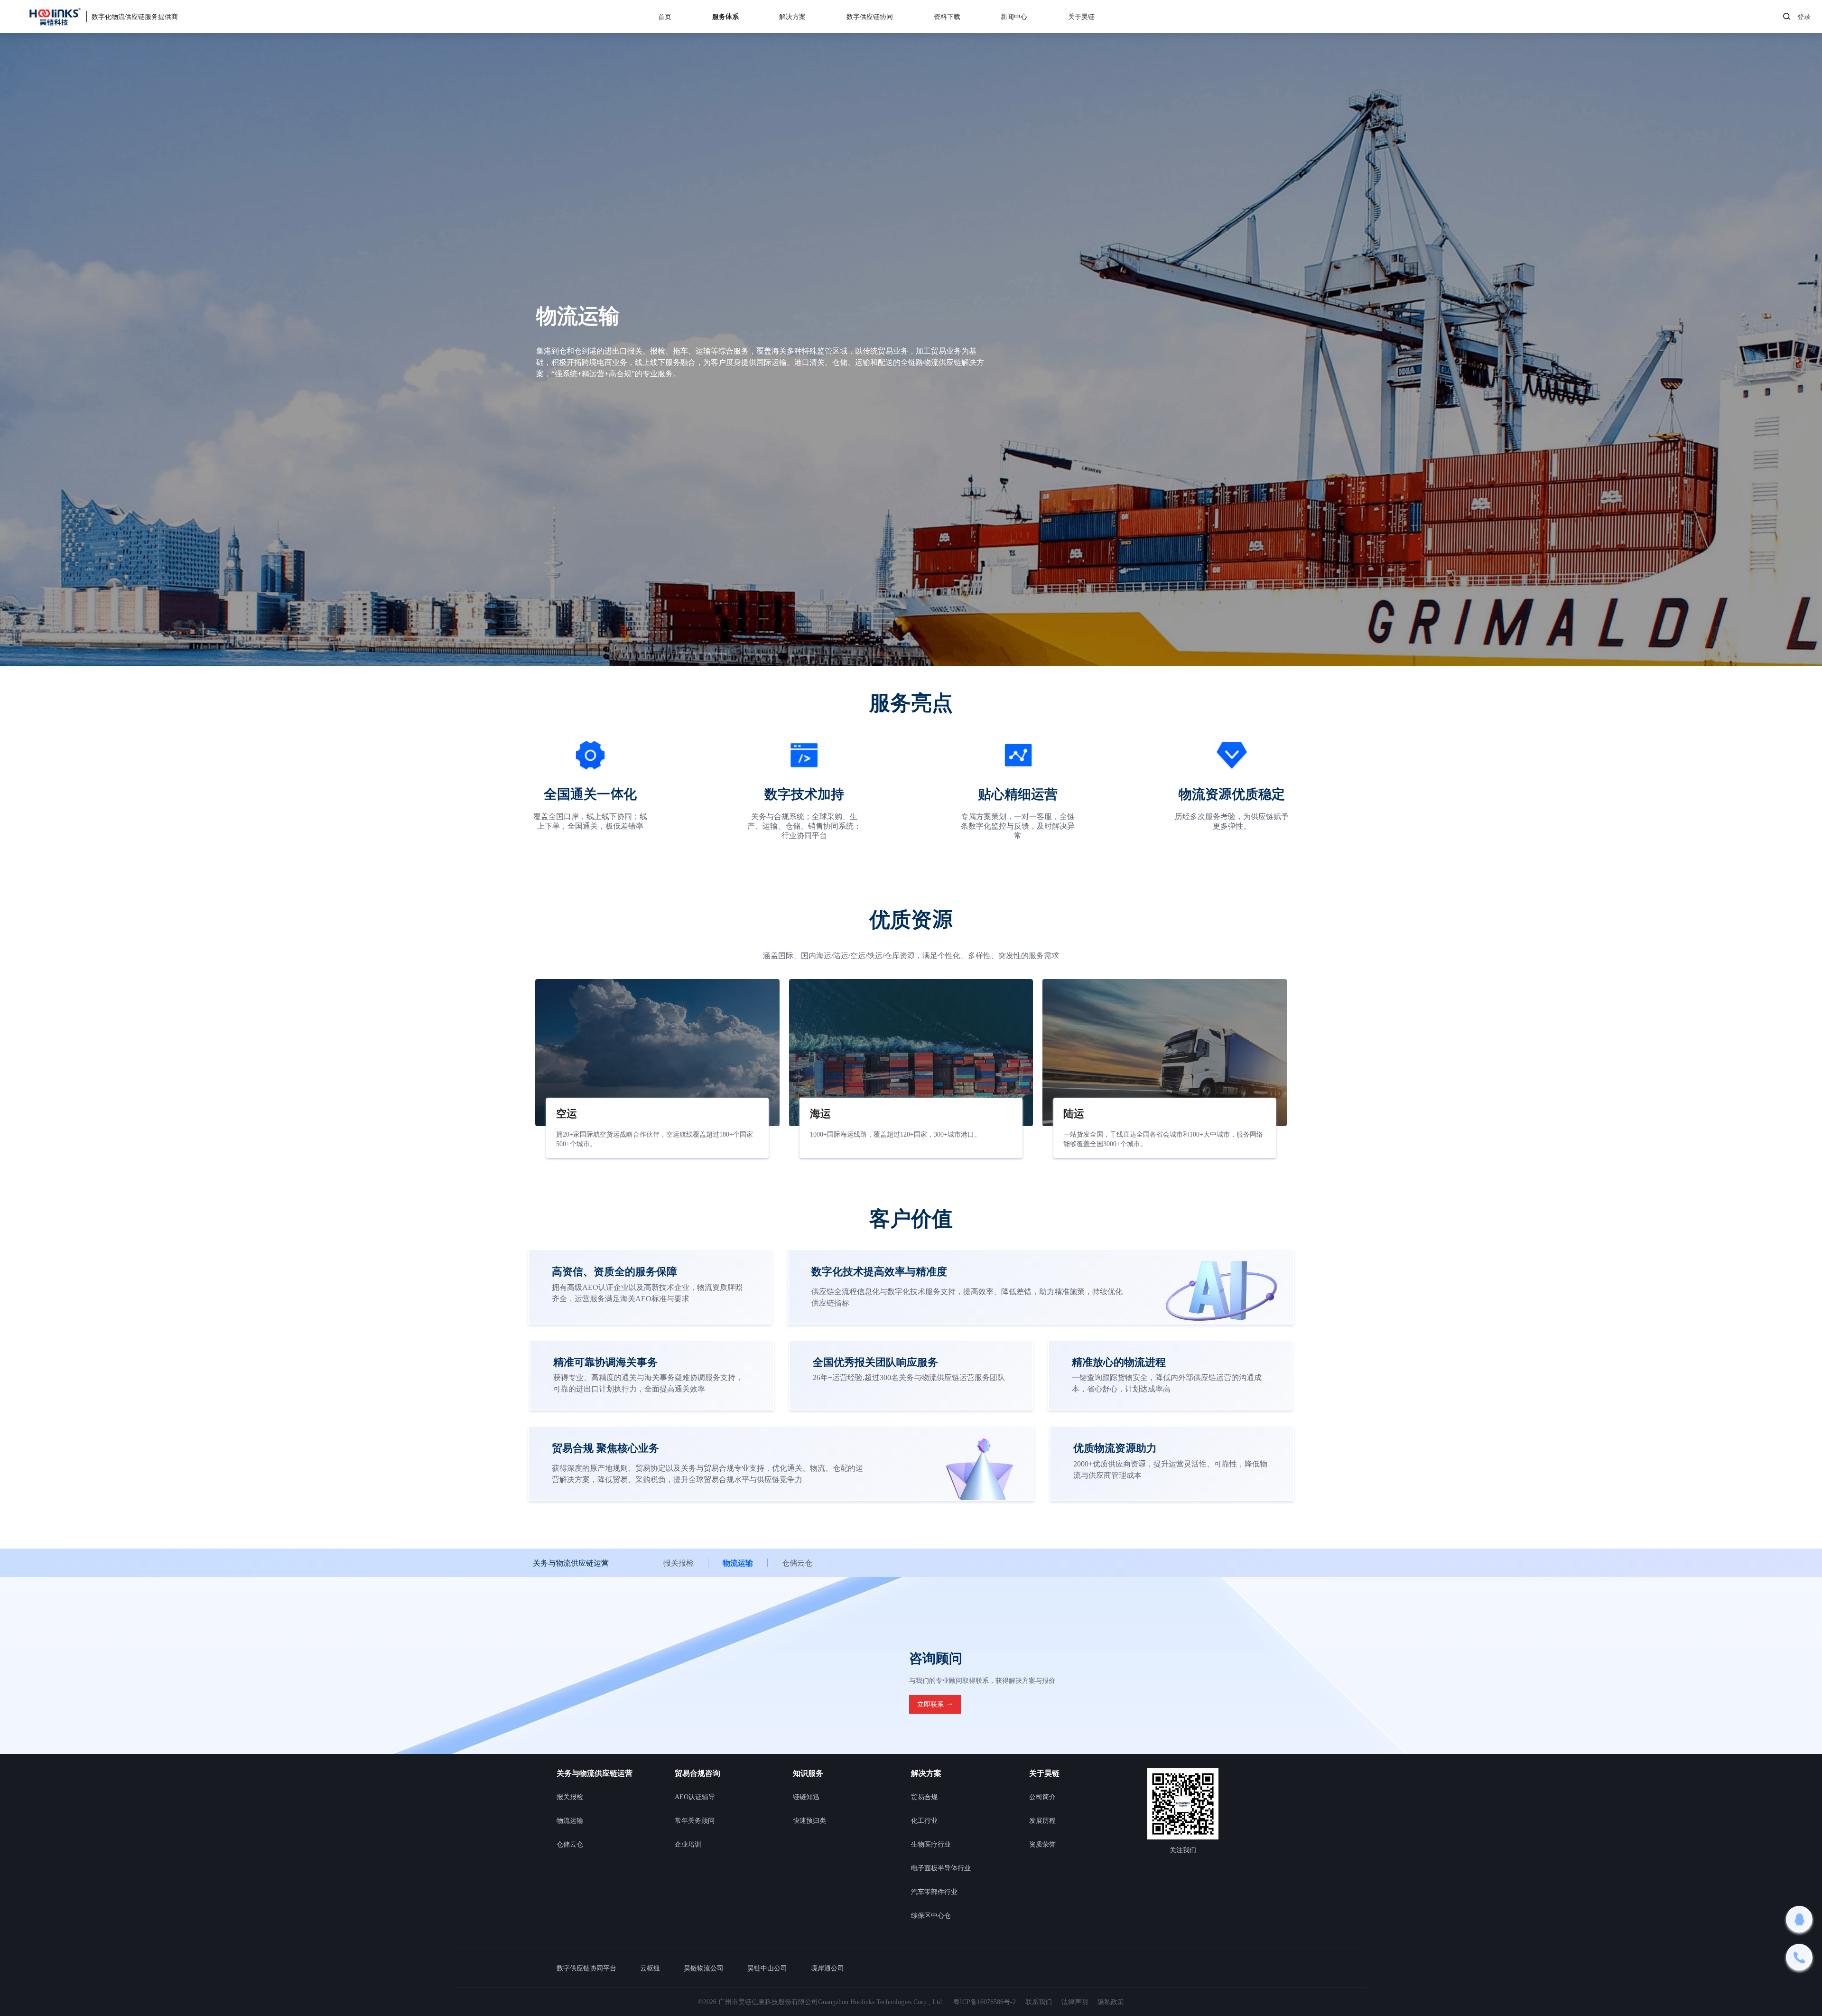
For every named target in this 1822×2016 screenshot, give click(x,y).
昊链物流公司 (704, 1968)
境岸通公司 (827, 1968)
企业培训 (688, 1844)
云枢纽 (650, 1968)
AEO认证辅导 (695, 1797)
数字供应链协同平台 (586, 1968)
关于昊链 (1044, 1773)
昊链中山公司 (767, 1968)
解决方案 (926, 1773)
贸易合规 (924, 1797)
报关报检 (679, 1563)
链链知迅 (806, 1797)
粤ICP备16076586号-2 (985, 2002)
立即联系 (930, 1704)
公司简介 (1042, 1797)
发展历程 (1042, 1820)
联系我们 (1039, 2002)
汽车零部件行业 (934, 1892)
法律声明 (1075, 2002)
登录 (1804, 17)
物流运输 (738, 1563)
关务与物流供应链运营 (595, 1773)
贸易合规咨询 (697, 1773)
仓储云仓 (797, 1563)
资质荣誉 (1042, 1844)
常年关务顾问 (695, 1820)
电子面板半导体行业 (941, 1868)
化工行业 (924, 1820)
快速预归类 (809, 1820)
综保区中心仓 (931, 1915)
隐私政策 (1111, 2002)
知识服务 (808, 1773)
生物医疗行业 (931, 1844)
